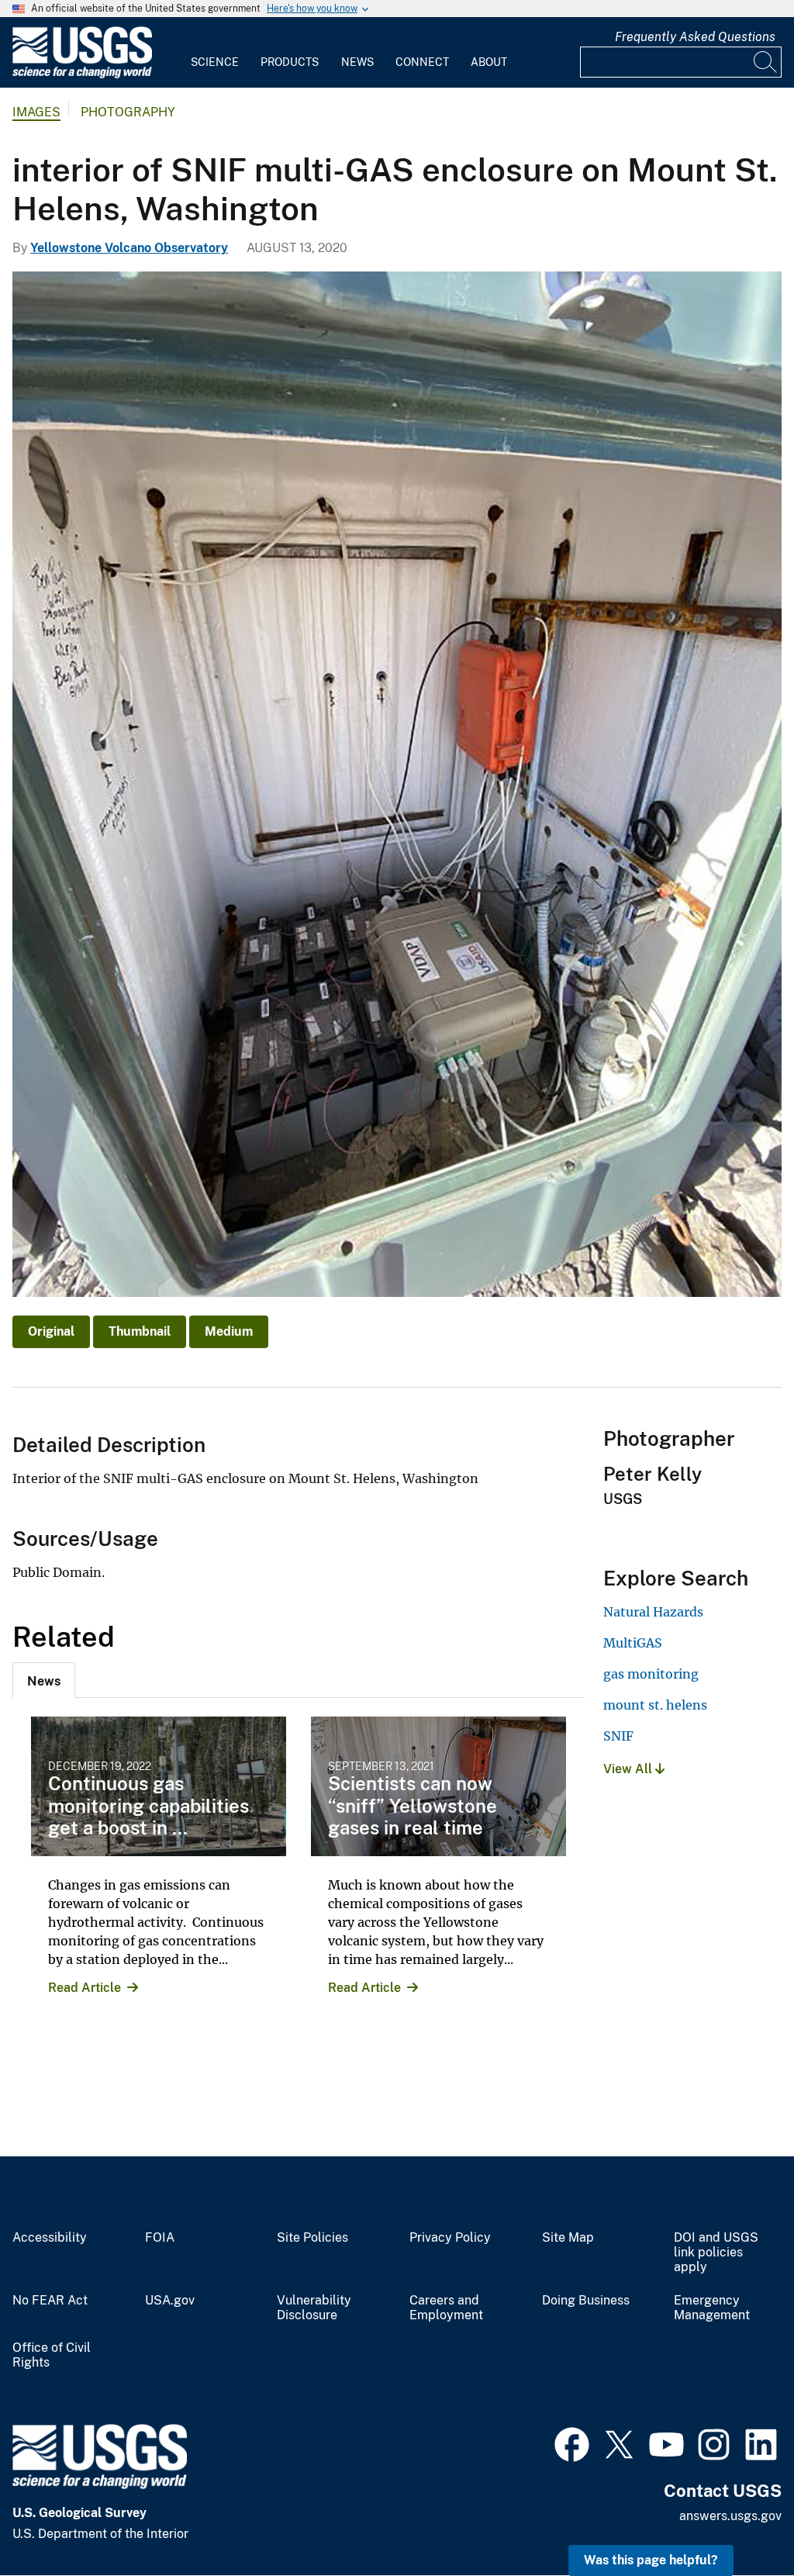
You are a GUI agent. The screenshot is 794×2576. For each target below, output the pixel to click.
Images (36, 112)
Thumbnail (140, 1331)
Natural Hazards (653, 1612)
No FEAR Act (50, 2301)
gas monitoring (651, 1674)
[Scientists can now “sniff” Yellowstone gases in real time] (438, 1786)
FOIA (160, 2238)
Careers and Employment (446, 2308)
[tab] (44, 1680)
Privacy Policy (450, 2238)
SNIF (618, 1736)
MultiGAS (633, 1643)
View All (629, 1769)
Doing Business (586, 2301)
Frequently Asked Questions (695, 37)
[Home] (82, 75)
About (489, 62)
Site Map (568, 2238)
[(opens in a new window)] (572, 2443)
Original (51, 1331)
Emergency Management (712, 2308)
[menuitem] (215, 53)
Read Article (85, 1988)
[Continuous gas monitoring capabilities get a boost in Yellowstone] (159, 1786)
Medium (229, 1331)
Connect (422, 62)
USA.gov (170, 2301)
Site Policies (312, 2238)
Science (215, 62)
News (357, 62)
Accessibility (50, 2238)
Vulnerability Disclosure (314, 2308)
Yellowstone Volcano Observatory (129, 248)
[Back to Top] (738, 2520)
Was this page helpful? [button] (651, 2560)
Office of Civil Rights (52, 2355)
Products (290, 62)
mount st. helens (655, 1705)
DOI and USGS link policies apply (716, 2253)
